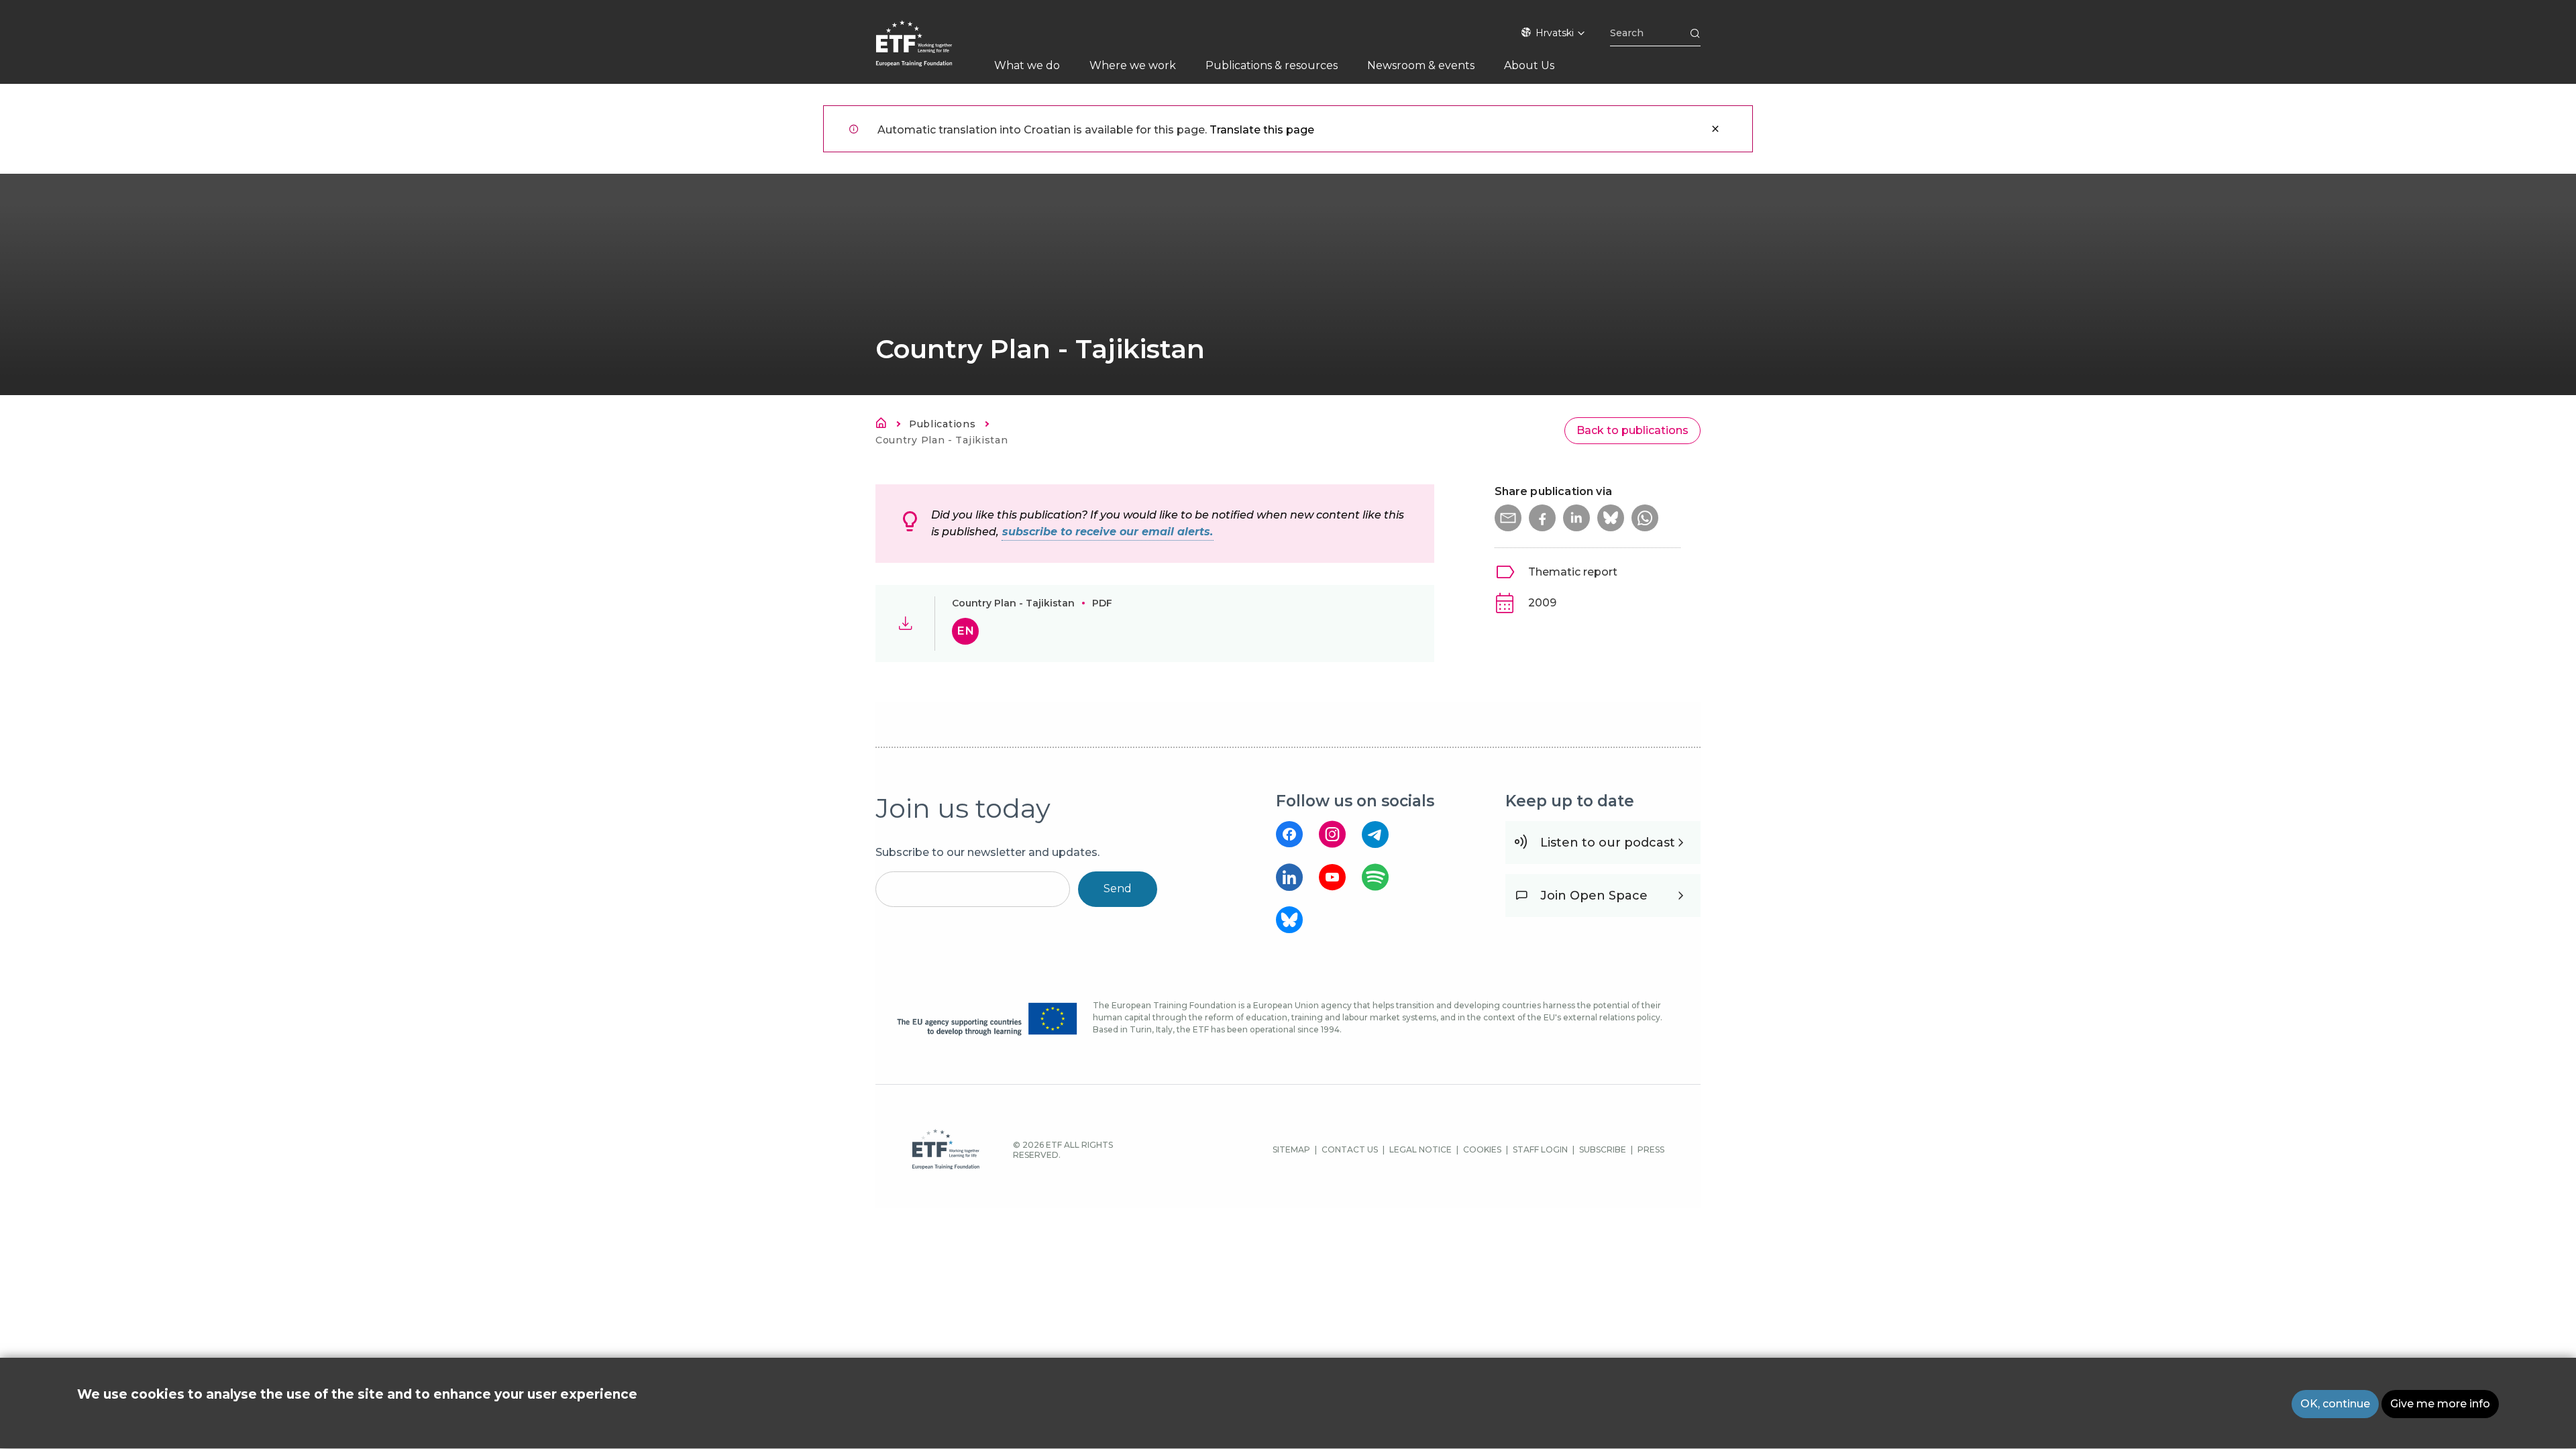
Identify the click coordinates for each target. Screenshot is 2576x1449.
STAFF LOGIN (1540, 1149)
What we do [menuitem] (1027, 65)
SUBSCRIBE (1603, 1149)
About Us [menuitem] (1529, 65)
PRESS (1651, 1149)
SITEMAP (1291, 1149)
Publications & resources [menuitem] (1272, 65)
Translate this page (1262, 130)
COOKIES (1482, 1149)
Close (1715, 129)
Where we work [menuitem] (1133, 65)
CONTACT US (1350, 1149)
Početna (885, 425)
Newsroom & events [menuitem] (1421, 65)
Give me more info (2440, 1404)
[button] (1508, 518)
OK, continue (2335, 1404)
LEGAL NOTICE (1420, 1149)
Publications (942, 424)
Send (1118, 889)
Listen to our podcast (1608, 843)
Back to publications (1632, 430)
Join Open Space (1594, 896)
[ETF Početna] (927, 52)
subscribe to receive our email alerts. (1108, 532)
